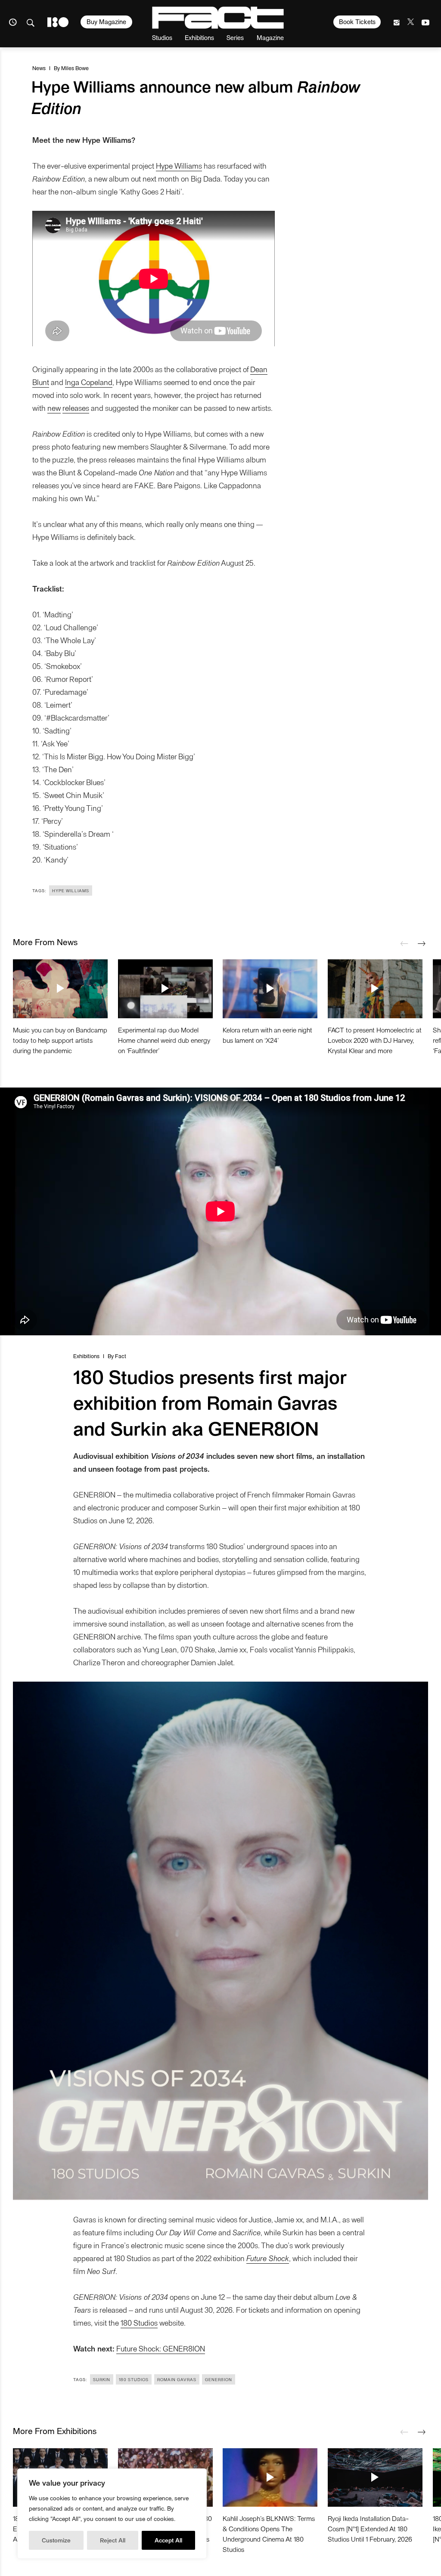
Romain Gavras (177, 2379)
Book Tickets (357, 22)
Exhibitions (199, 37)
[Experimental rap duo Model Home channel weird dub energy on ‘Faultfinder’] (165, 989)
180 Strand (58, 22)
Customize (56, 2540)
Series (235, 37)
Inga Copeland (89, 382)
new (54, 408)
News (39, 68)
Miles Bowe (75, 68)
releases (76, 408)
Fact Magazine (218, 18)
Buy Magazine (106, 22)
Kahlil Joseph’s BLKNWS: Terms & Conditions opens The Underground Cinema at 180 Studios (269, 2534)
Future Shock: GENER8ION (161, 2348)
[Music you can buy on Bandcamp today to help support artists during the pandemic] (60, 989)
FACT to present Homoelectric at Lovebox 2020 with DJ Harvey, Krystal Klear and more (375, 1040)
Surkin (102, 2379)
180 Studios (139, 2322)
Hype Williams (179, 165)
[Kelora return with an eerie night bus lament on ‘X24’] (270, 989)
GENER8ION (219, 2379)
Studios (162, 37)
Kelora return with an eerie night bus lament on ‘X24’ (267, 1035)
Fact (121, 1356)
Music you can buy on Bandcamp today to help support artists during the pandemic (60, 1040)
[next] (422, 944)
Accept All (168, 2540)
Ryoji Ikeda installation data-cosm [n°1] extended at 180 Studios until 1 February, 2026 (370, 2528)
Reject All (113, 2540)
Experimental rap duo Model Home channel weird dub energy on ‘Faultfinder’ (164, 1040)
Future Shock (268, 2258)
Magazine (270, 37)
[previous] (404, 944)
